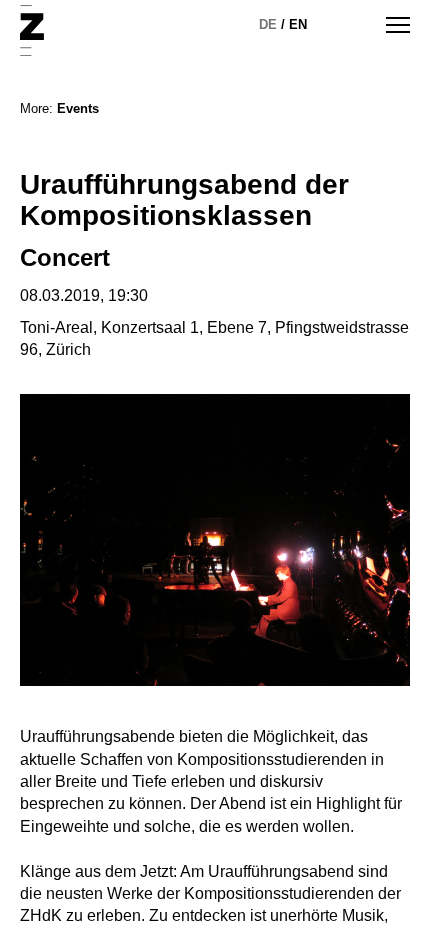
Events (78, 108)
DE (268, 24)
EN (298, 24)
